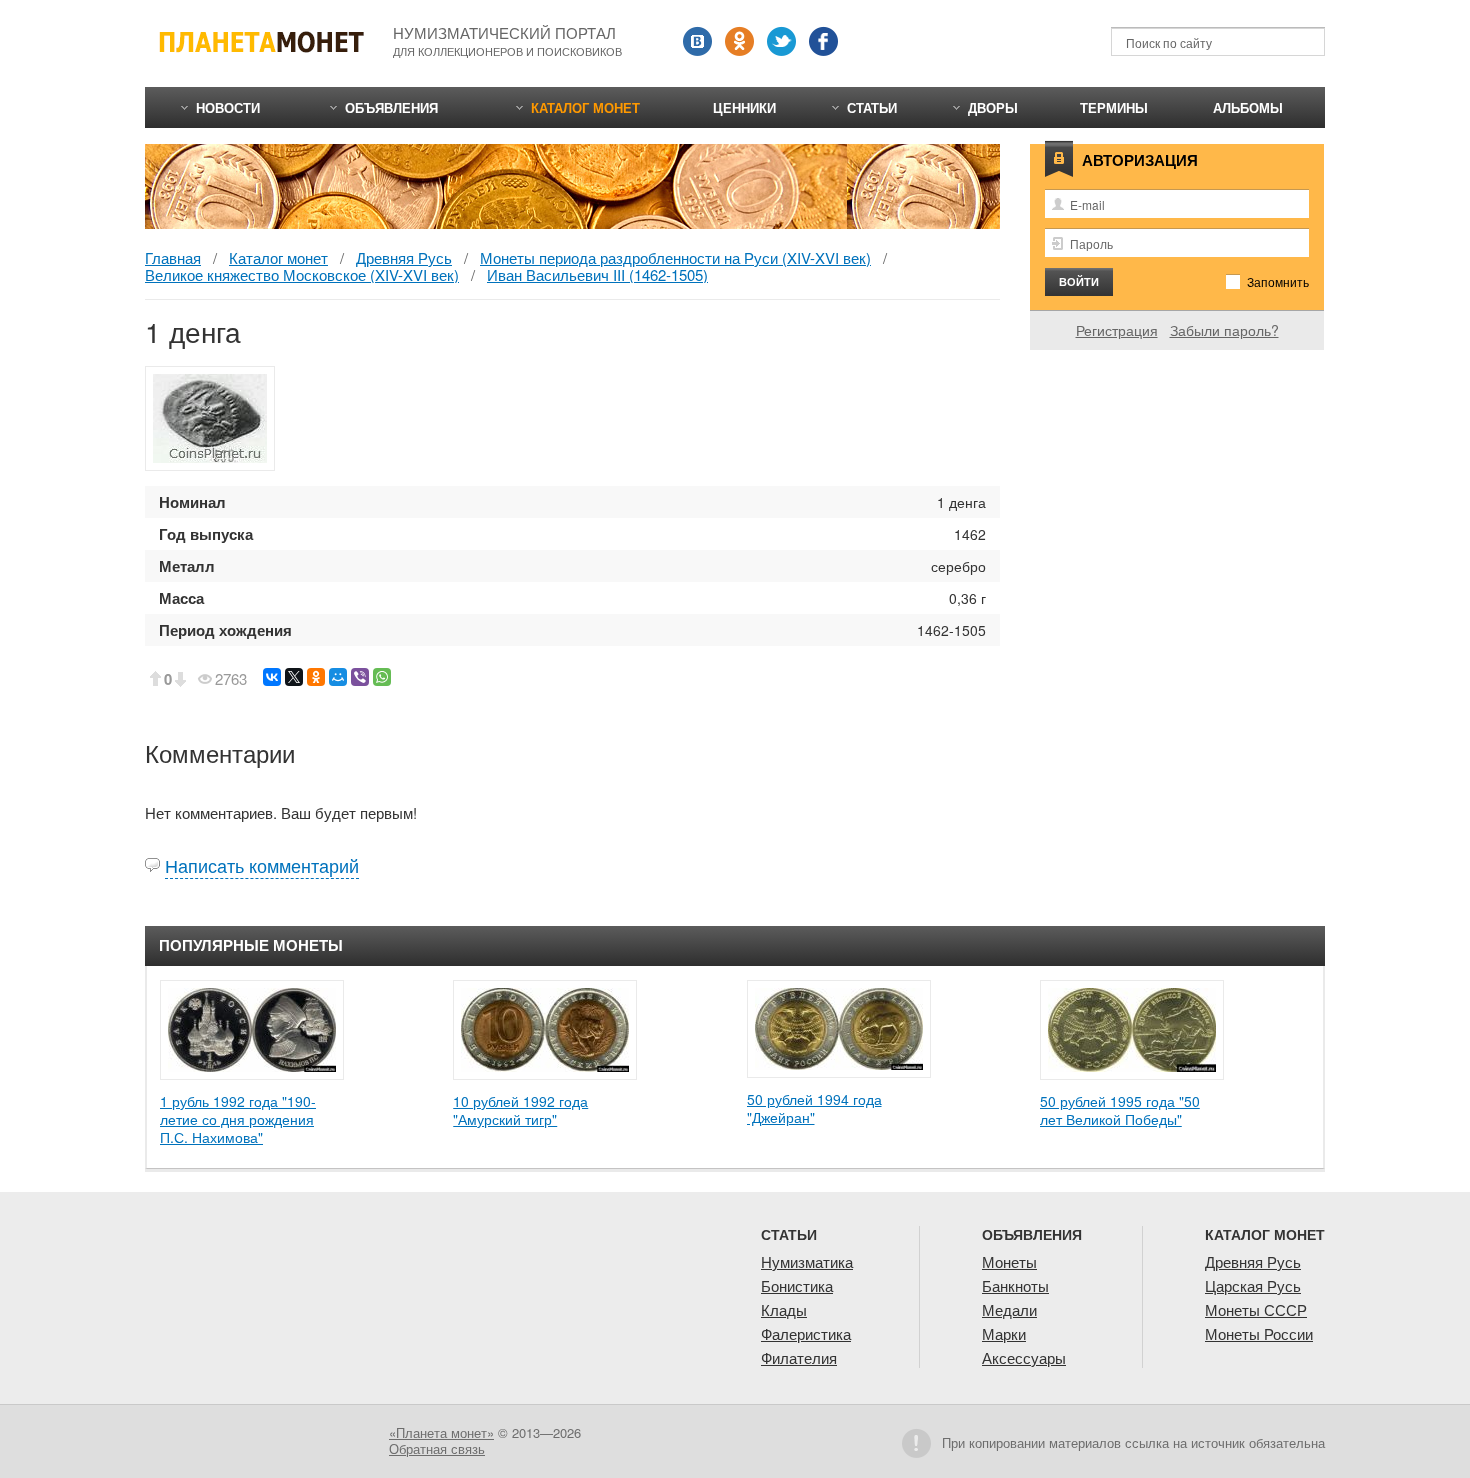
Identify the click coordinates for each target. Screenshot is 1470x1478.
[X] (294, 677)
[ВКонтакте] (272, 677)
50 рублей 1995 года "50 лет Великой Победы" (1120, 1110)
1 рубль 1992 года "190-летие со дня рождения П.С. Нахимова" (238, 1119)
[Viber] (360, 677)
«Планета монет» (441, 1432)
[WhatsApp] (382, 677)
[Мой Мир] (338, 677)
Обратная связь (437, 1448)
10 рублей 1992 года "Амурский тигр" (520, 1110)
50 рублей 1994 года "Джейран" (814, 1108)
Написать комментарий (262, 865)
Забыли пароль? (1224, 330)
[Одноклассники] (316, 677)
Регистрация (1117, 330)
